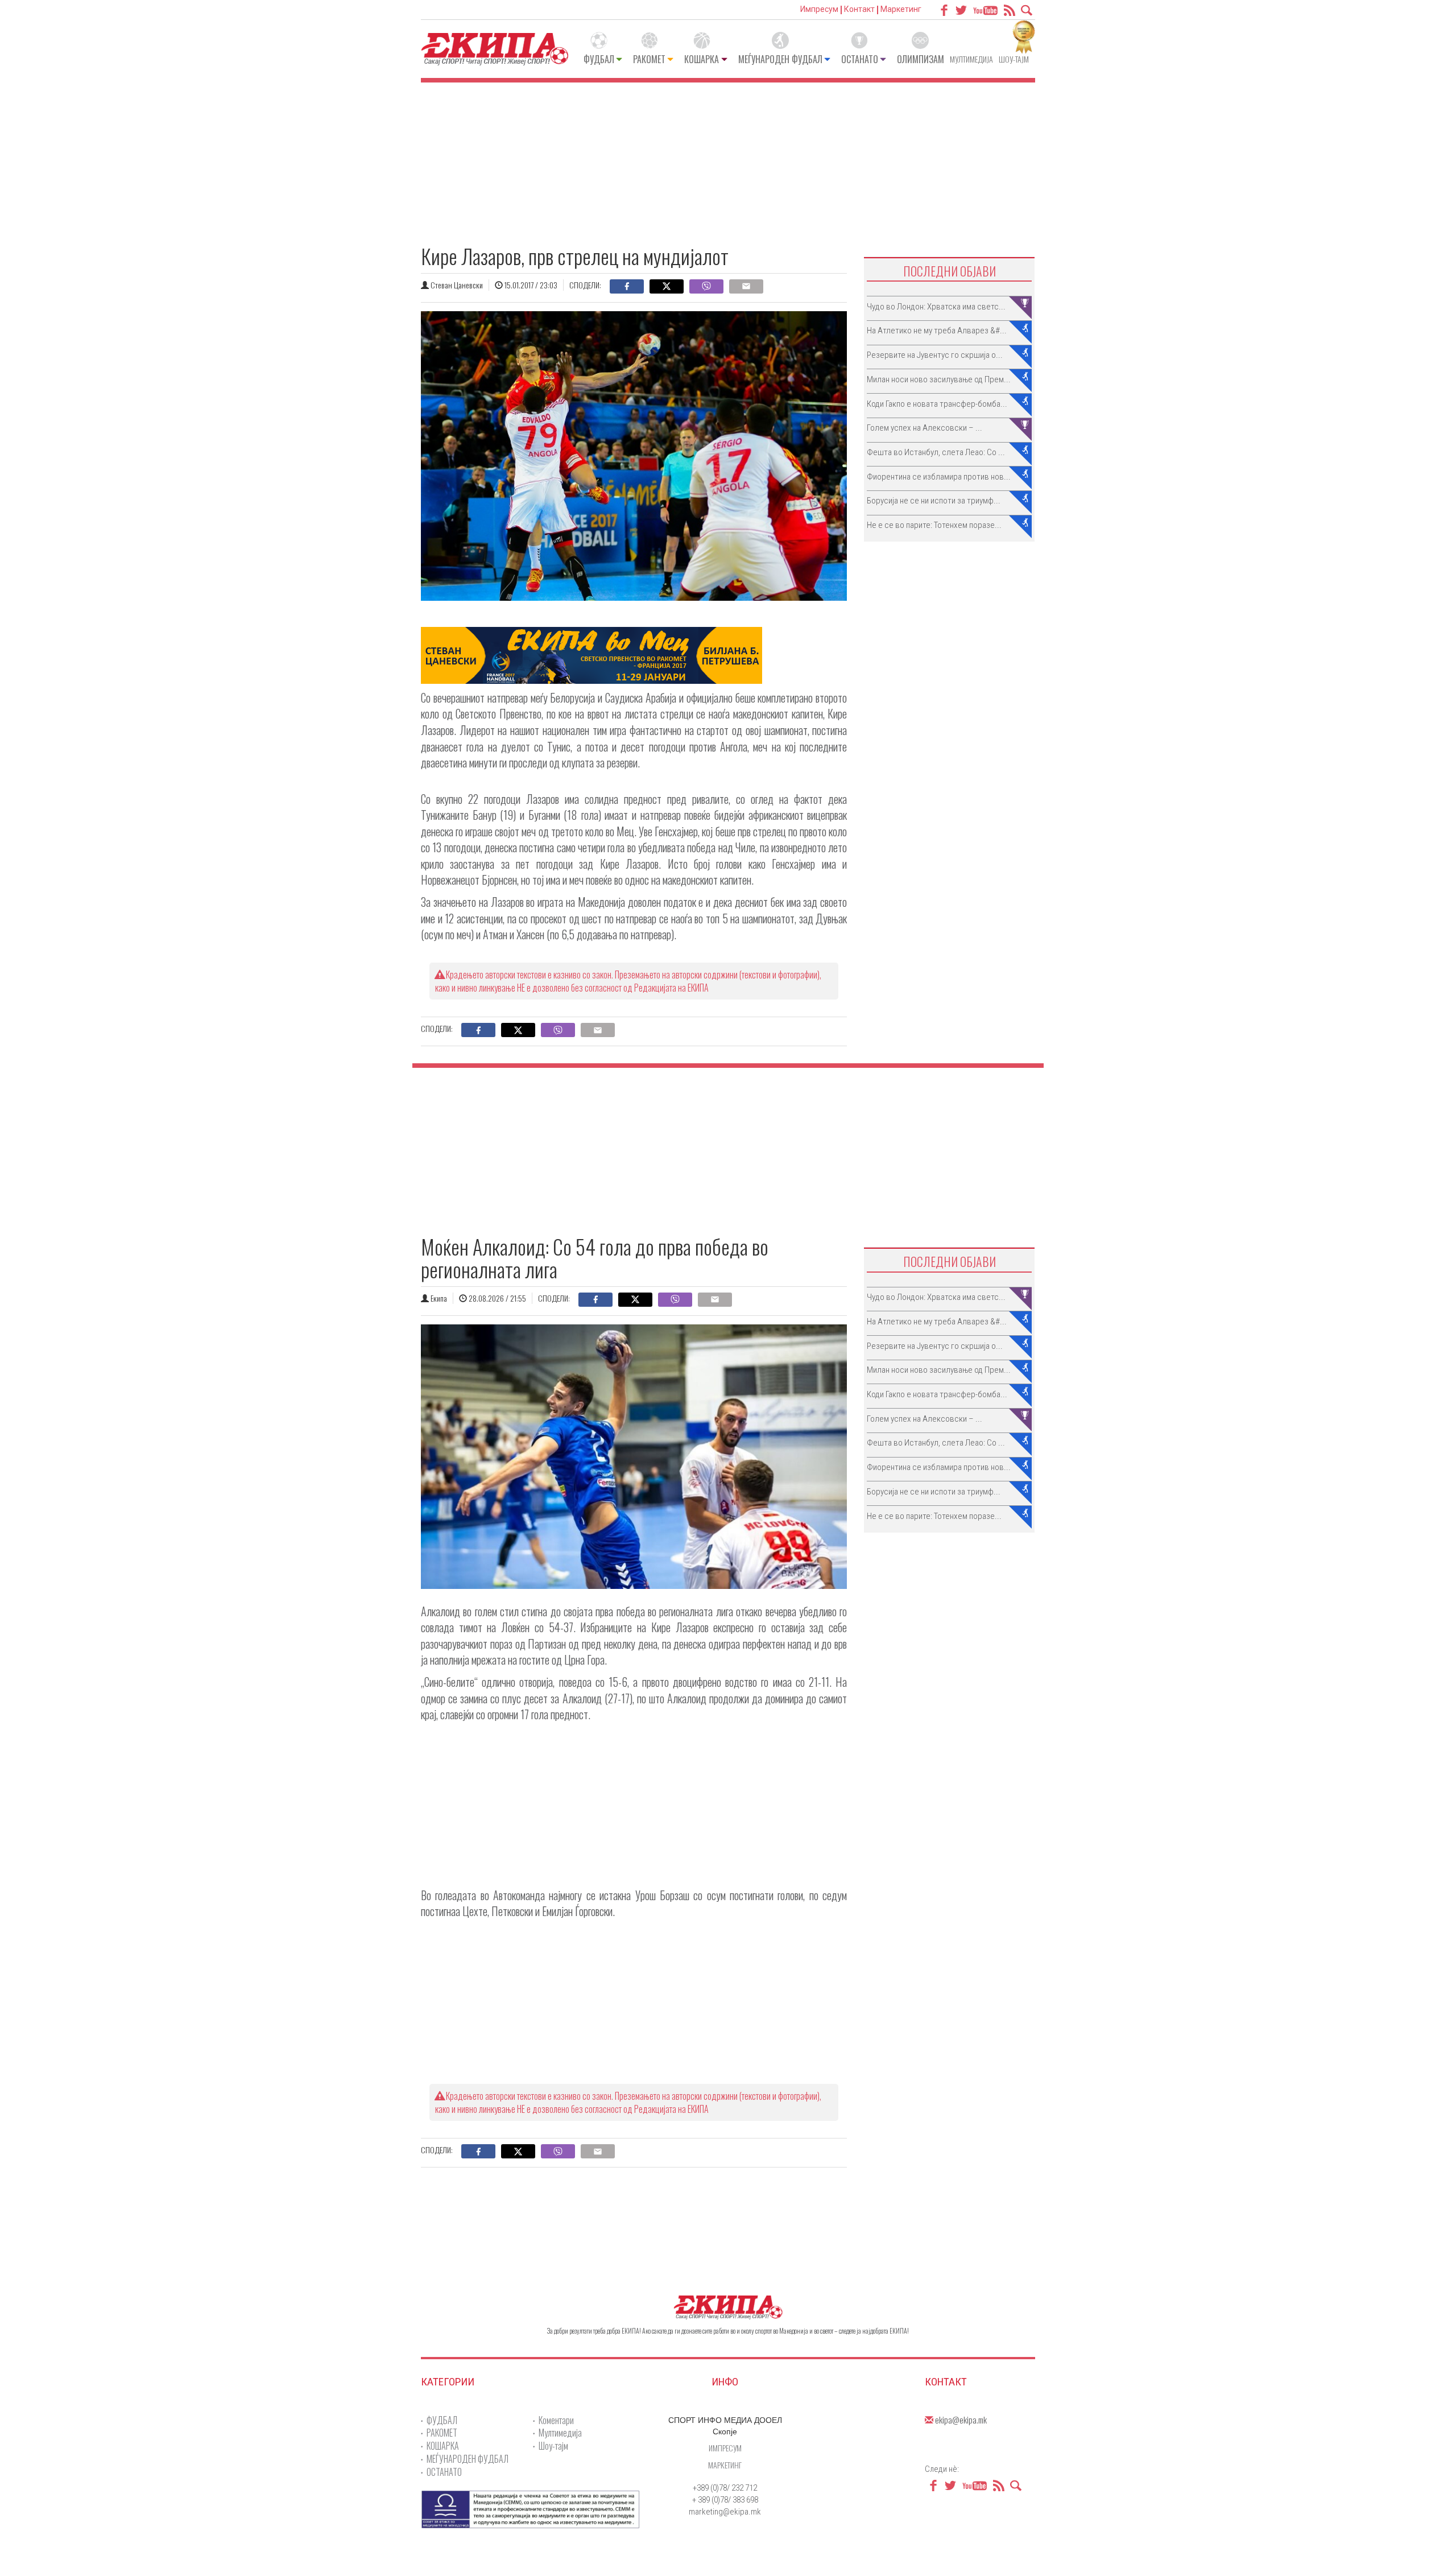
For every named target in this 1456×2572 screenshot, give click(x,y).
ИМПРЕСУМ (725, 2448)
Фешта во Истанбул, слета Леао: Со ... (936, 452)
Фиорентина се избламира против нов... (939, 477)
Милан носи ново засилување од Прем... (939, 379)
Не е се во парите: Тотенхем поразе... (934, 525)
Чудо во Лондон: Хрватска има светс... (936, 307)
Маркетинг (901, 9)
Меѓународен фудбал (780, 59)
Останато (860, 59)
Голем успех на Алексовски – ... (925, 428)
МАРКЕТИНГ (725, 2465)
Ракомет (649, 59)
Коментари (556, 2420)
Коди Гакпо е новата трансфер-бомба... (937, 404)
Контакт (859, 9)
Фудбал (599, 59)
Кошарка (702, 59)
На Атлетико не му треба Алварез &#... (937, 331)
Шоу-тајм (1014, 59)
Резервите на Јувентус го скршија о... (935, 355)
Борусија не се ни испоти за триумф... (934, 501)
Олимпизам (921, 59)
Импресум (819, 9)
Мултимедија (971, 59)
